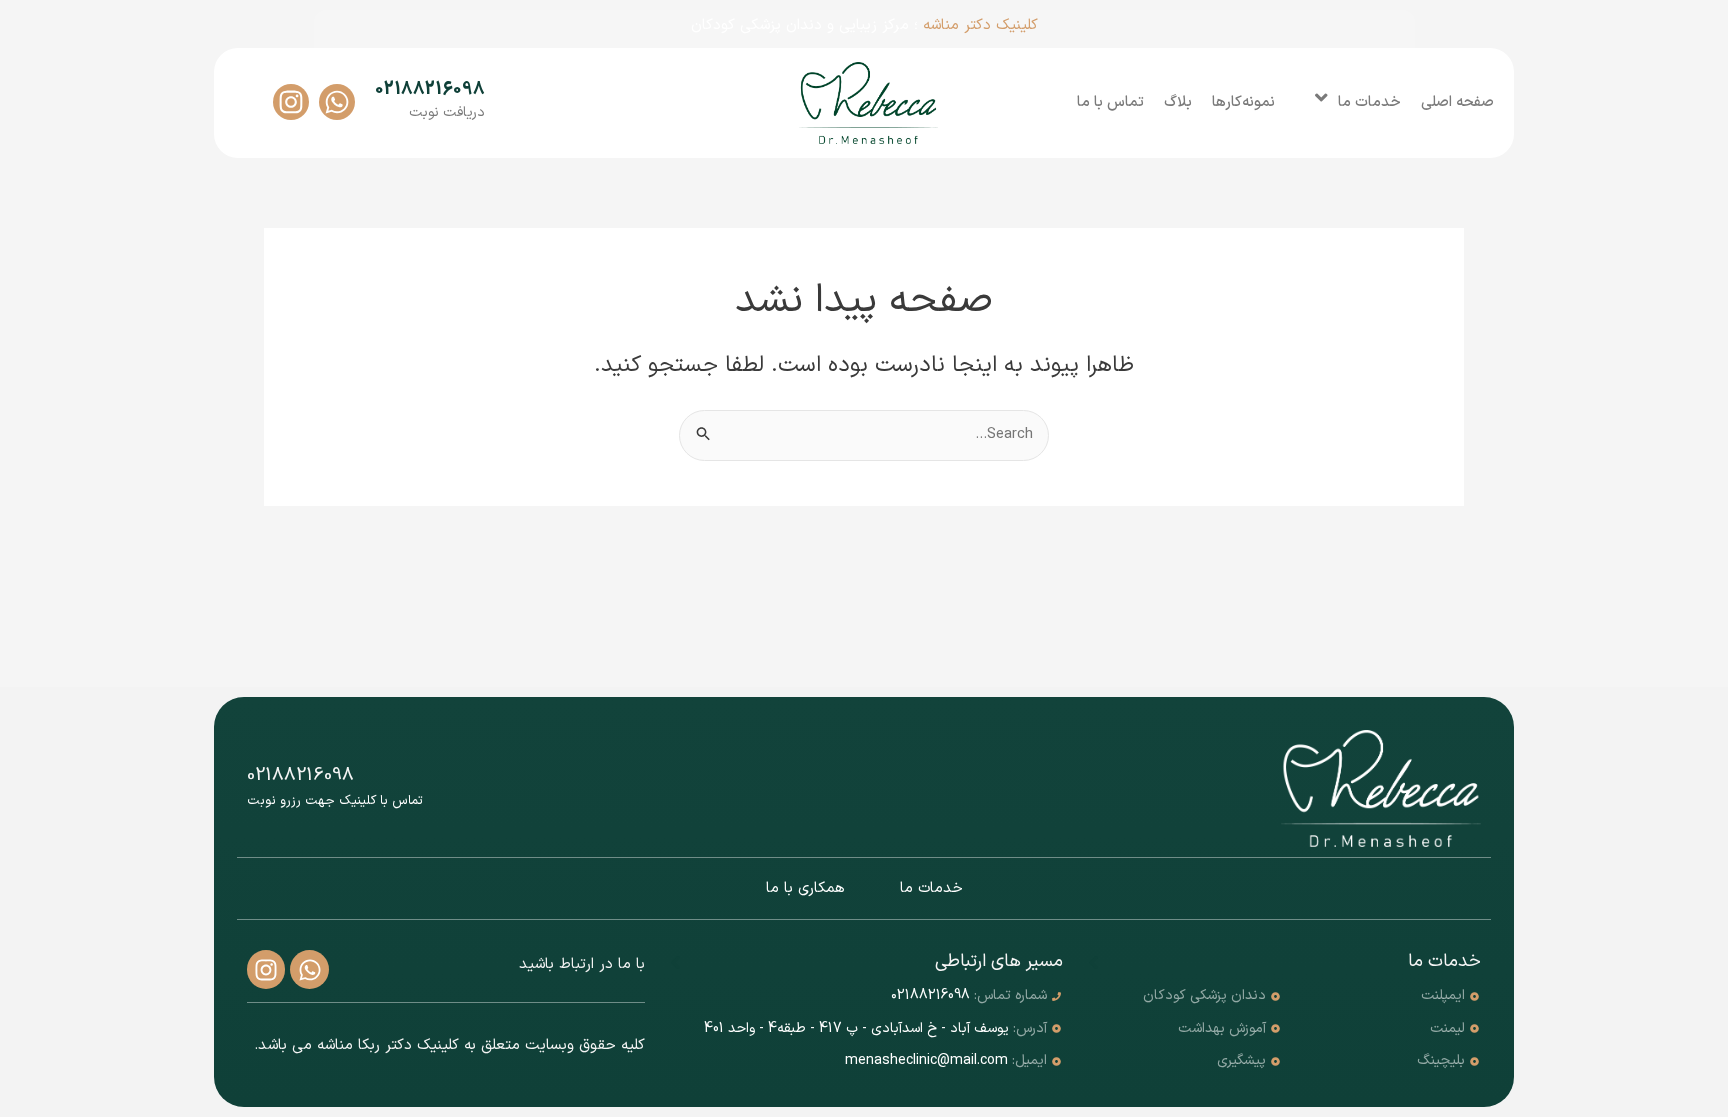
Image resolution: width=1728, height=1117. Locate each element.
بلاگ (1178, 102)
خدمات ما (1369, 102)
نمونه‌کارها (1243, 102)
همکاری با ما (805, 888)
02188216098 (430, 89)
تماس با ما (1110, 102)
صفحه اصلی (1457, 102)
